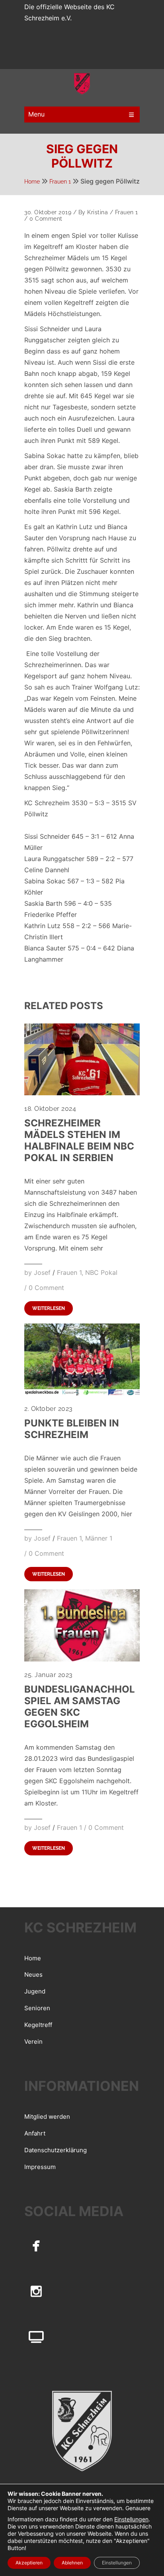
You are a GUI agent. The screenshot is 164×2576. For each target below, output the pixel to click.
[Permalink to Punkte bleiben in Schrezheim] (82, 1393)
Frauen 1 (60, 182)
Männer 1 (99, 1538)
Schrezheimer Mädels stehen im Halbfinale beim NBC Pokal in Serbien (79, 1140)
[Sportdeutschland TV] (36, 2337)
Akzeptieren (29, 2563)
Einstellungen (131, 2519)
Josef (42, 1272)
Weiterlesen (49, 1308)
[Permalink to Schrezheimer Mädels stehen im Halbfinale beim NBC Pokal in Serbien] (82, 1093)
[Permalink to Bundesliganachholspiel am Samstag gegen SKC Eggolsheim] (82, 1659)
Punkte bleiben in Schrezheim (72, 1429)
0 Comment (46, 219)
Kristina (98, 212)
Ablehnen (72, 2563)
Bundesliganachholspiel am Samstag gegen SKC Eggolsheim (80, 1707)
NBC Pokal (101, 1272)
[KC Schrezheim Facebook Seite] (36, 2245)
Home (32, 182)
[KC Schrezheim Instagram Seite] (36, 2291)
